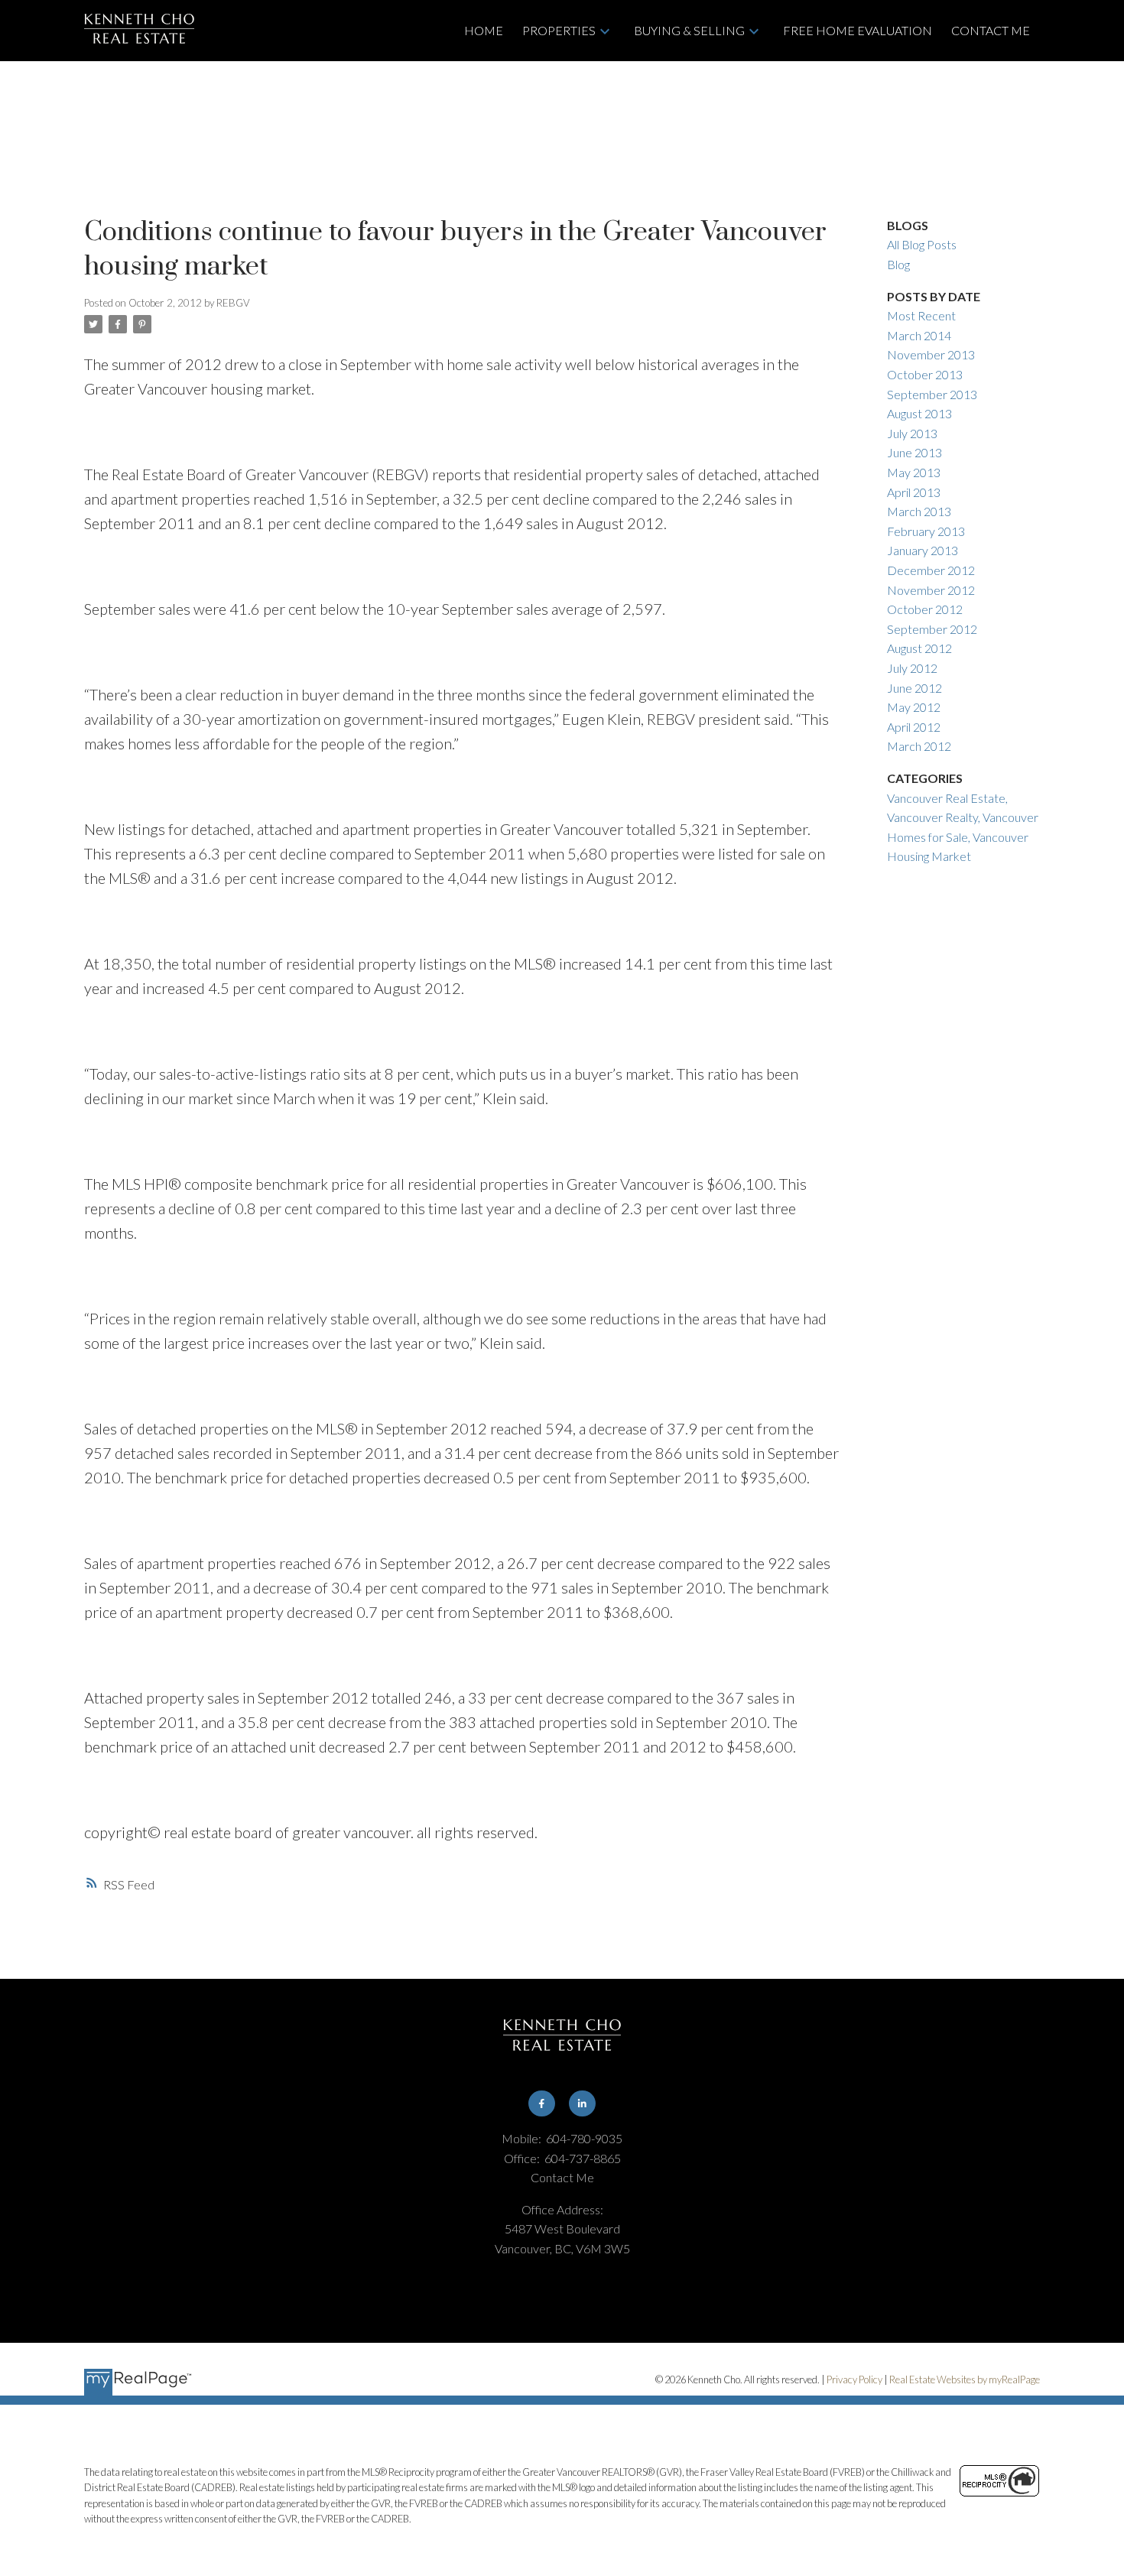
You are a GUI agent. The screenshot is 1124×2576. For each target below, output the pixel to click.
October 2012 (925, 609)
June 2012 (914, 688)
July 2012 (912, 668)
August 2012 (919, 648)
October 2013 (925, 374)
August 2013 (919, 413)
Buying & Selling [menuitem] (689, 30)
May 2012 (914, 707)
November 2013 (931, 354)
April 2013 (914, 492)
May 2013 (914, 472)
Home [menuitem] (484, 30)
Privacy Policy (854, 2379)
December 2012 (931, 570)
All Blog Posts (922, 244)
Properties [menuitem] (559, 30)
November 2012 (931, 590)
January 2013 (923, 550)
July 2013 (912, 433)
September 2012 (932, 629)
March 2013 (919, 511)
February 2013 (926, 531)
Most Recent (921, 315)
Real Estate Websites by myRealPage (965, 2379)
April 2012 (914, 727)
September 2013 (932, 394)
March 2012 (919, 746)
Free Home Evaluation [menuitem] (858, 30)
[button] (542, 2104)
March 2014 (919, 335)
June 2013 (914, 452)
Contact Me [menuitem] (991, 30)
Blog (898, 264)
